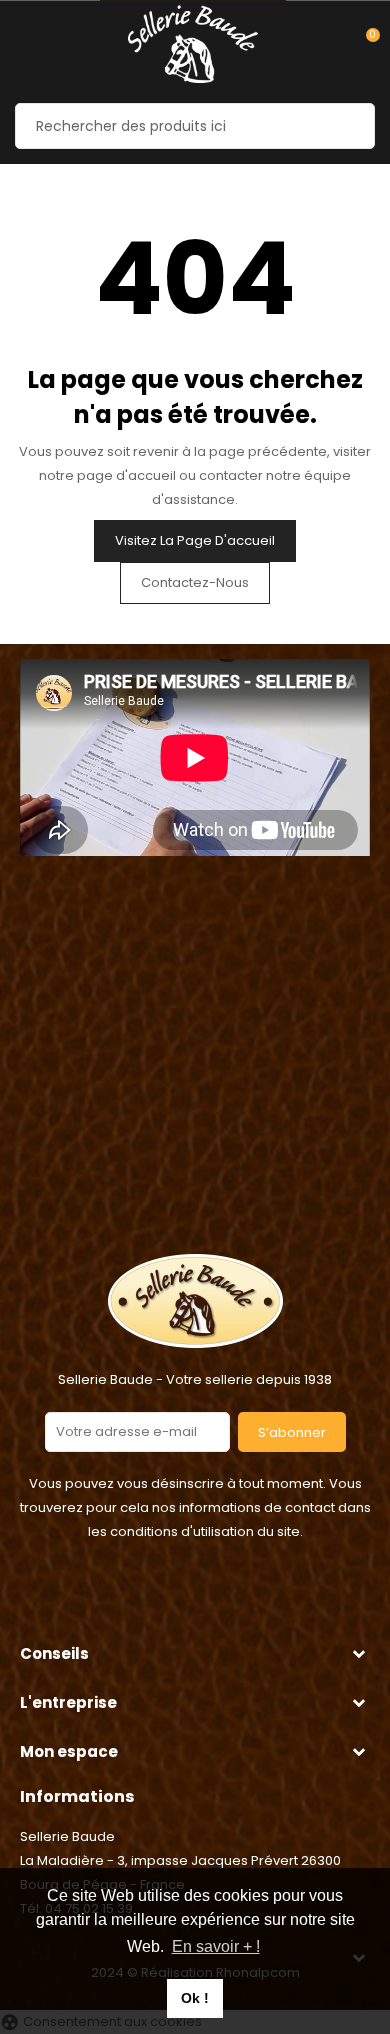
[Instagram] (220, 1602)
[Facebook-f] (170, 1602)
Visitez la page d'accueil (195, 540)
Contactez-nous (195, 582)
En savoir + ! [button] (216, 1946)
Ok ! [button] (195, 1998)
